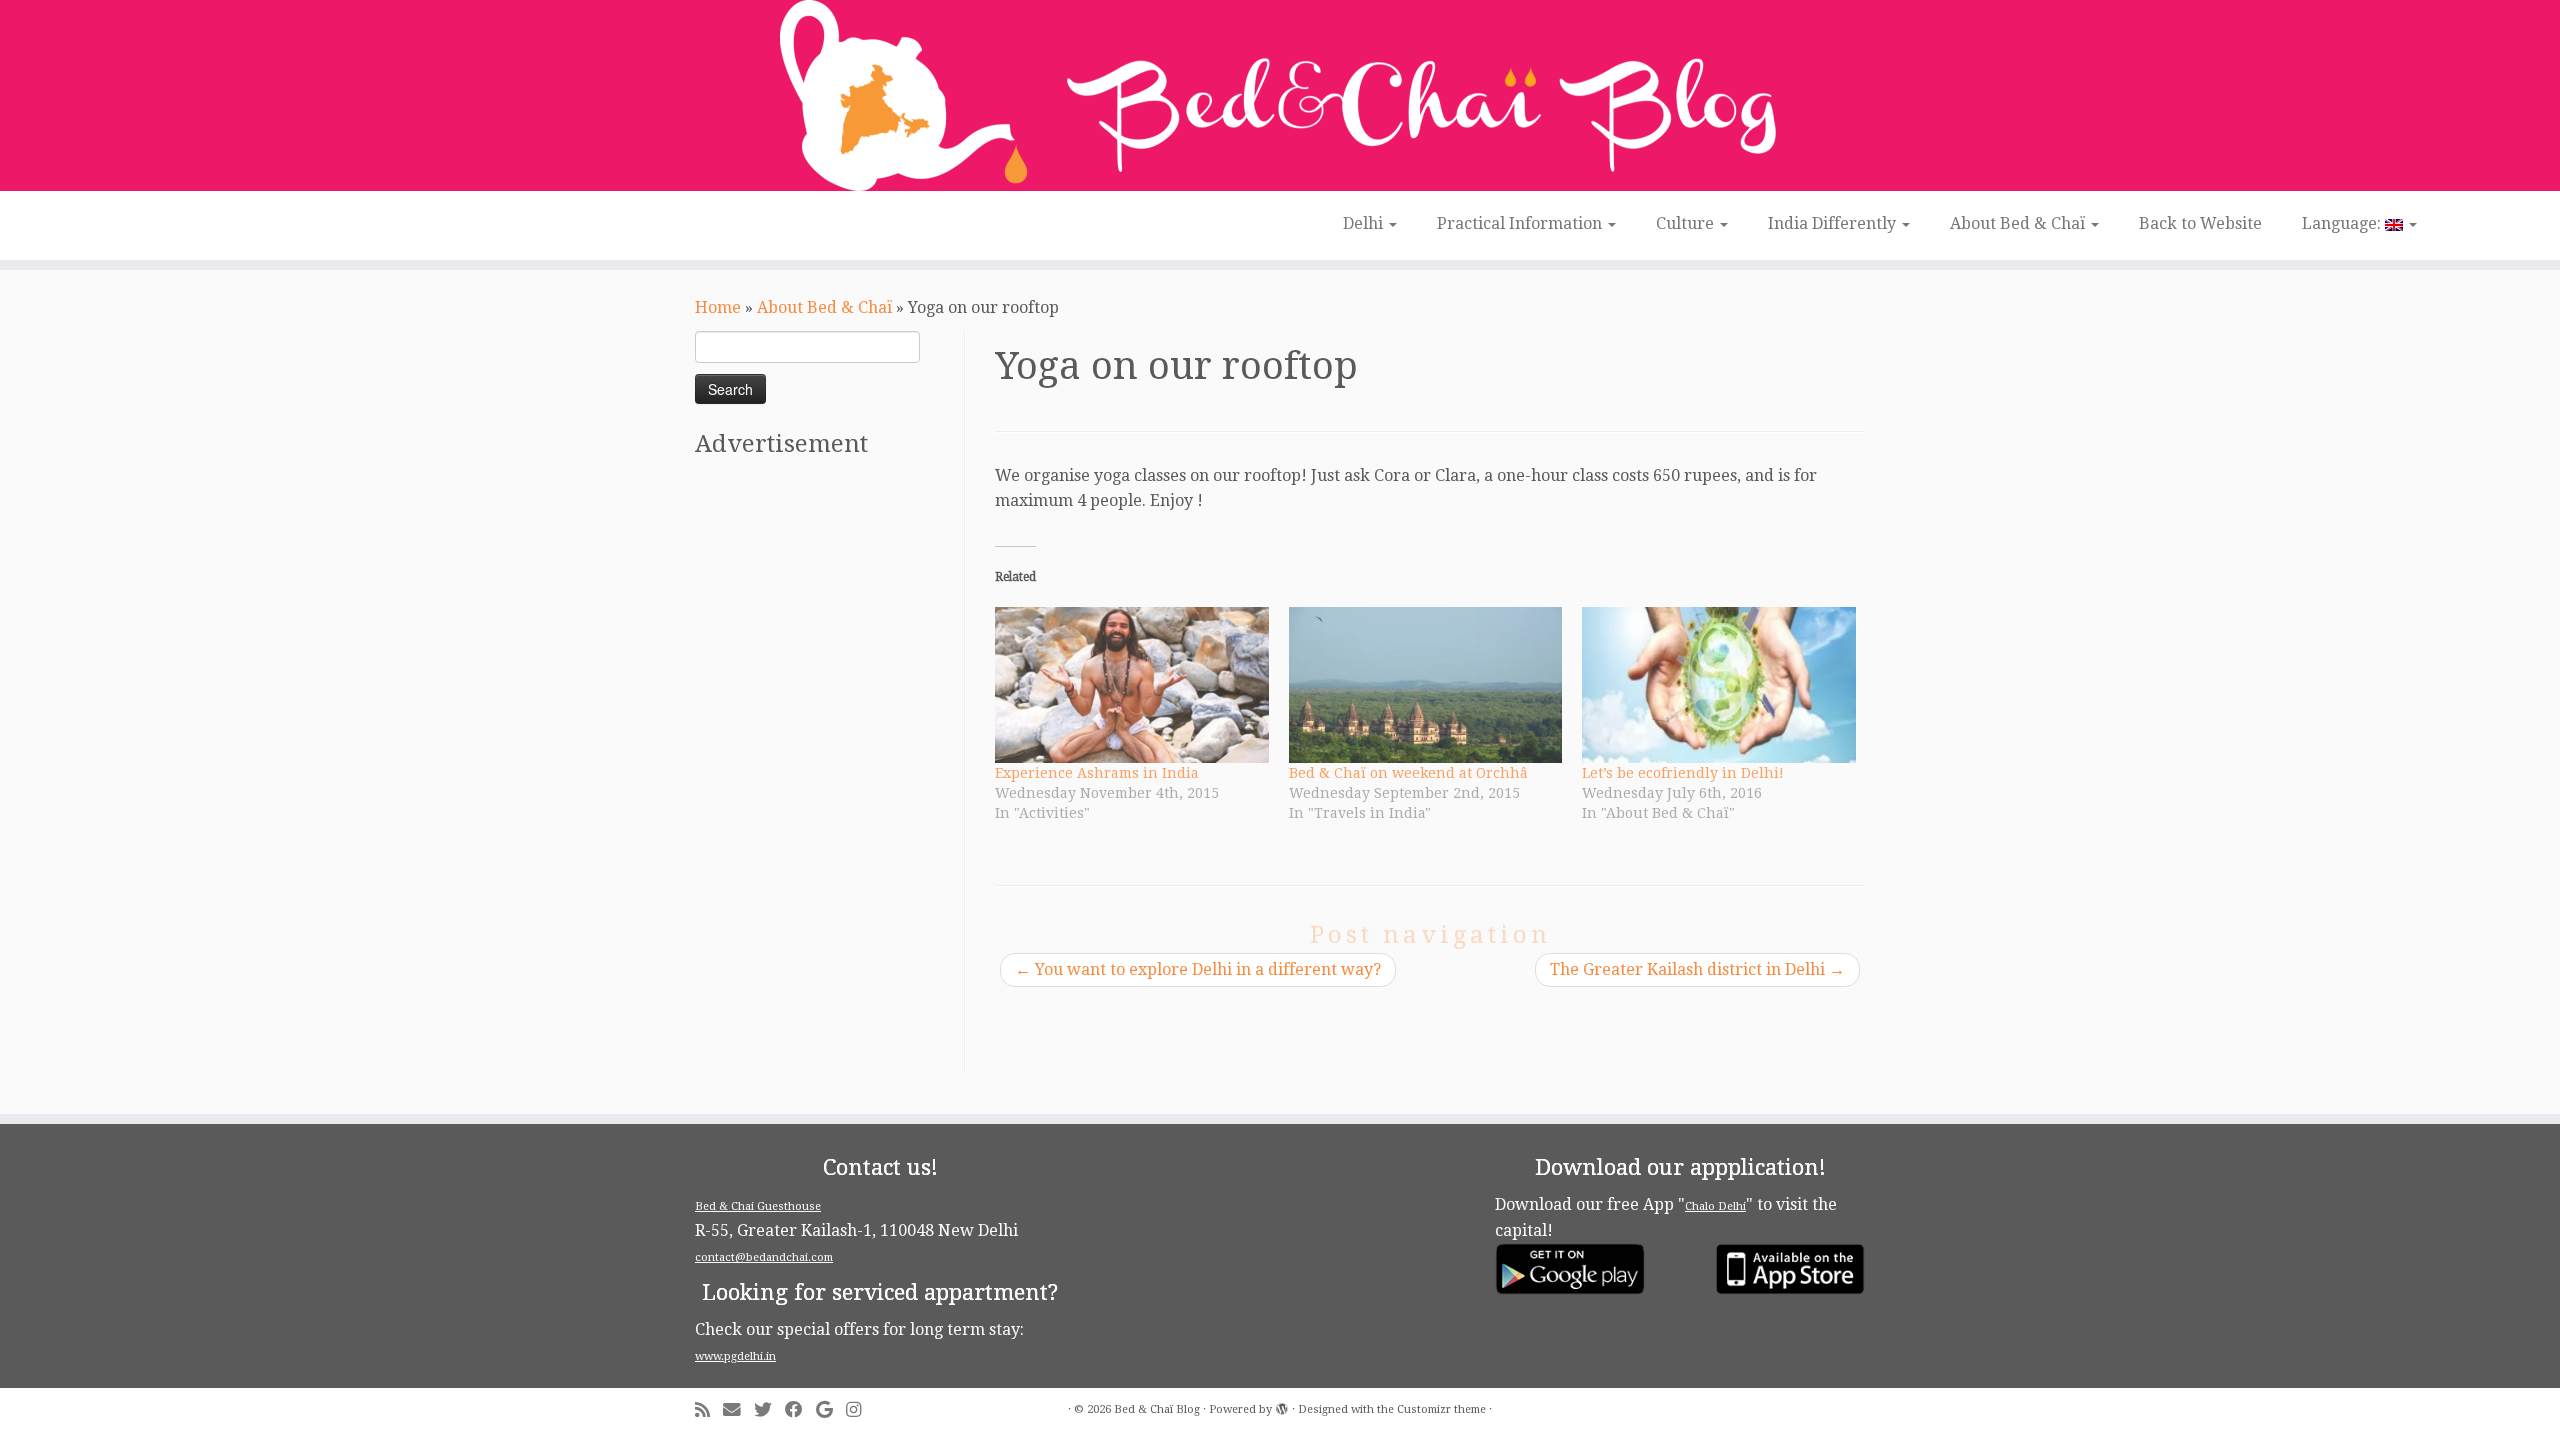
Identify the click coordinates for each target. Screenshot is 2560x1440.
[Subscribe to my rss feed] (709, 1410)
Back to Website (2200, 223)
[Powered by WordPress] (1282, 1406)
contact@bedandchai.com (764, 1257)
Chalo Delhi (1715, 1206)
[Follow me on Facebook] (800, 1410)
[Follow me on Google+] (831, 1410)
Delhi (1365, 223)
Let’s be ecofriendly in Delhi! (1683, 773)
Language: (2343, 223)
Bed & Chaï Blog (1157, 1409)
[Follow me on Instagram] (860, 1410)
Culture (1687, 223)
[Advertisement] (827, 773)
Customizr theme (1441, 1409)
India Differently (1834, 223)
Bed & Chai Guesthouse (758, 1206)
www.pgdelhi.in (735, 1356)
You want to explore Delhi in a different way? (1198, 969)
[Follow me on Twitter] (769, 1410)
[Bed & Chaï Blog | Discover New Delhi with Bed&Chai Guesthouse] (1280, 95)
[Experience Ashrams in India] (1132, 685)
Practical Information (1521, 223)
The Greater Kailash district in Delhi (1697, 969)
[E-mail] (738, 1410)
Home (718, 307)
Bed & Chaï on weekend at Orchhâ (1408, 773)
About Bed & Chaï (2019, 223)
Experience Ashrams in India (1097, 773)
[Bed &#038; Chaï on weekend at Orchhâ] (1426, 685)
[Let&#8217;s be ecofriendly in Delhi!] (1719, 685)
